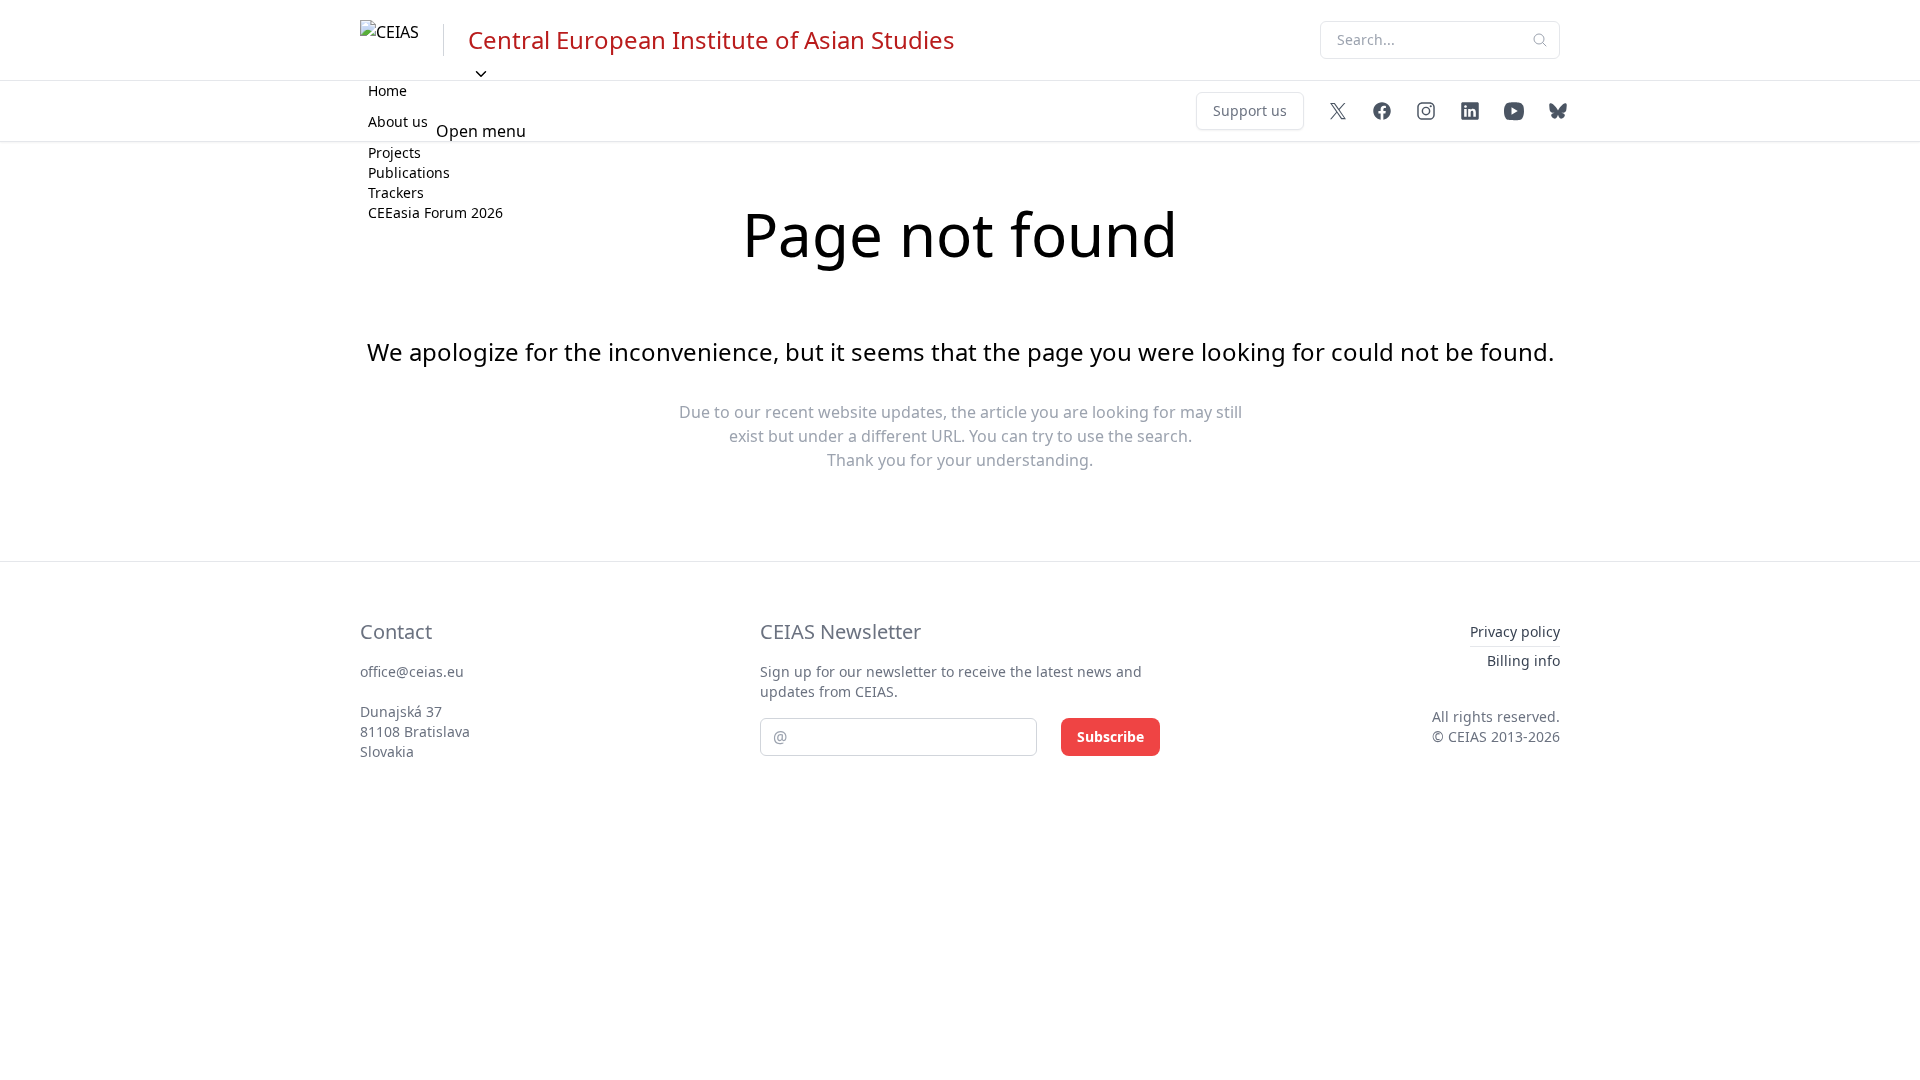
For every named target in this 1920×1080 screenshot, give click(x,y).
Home (387, 90)
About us (398, 121)
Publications (409, 172)
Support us (1250, 110)
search (1162, 436)
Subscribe (1110, 736)
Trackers (396, 192)
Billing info (1523, 660)
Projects (394, 152)
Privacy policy (1515, 631)
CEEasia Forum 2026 (435, 212)
